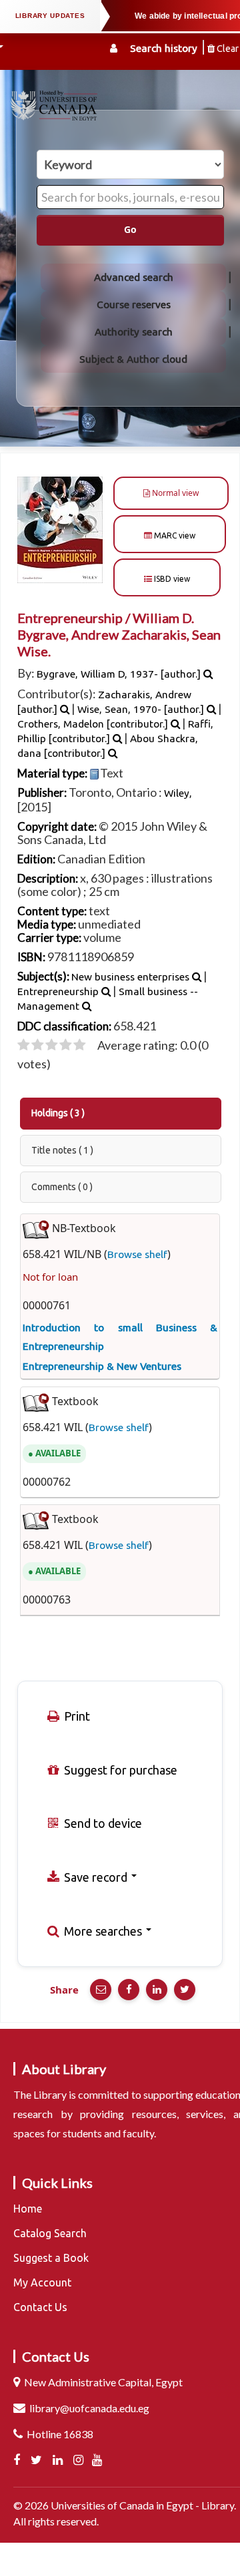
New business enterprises (130, 977)
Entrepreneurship (58, 991)
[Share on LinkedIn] (157, 1990)
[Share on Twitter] (185, 1990)
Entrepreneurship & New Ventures (102, 1366)
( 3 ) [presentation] (58, 1113)
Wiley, (178, 793)
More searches (103, 1931)
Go (130, 230)
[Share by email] (101, 1990)
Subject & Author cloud (133, 359)
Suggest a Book (51, 2258)
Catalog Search (50, 2233)
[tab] (121, 1114)
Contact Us (40, 2307)
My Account (42, 2282)
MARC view (174, 536)
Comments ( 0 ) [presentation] (62, 1187)
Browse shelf (137, 1254)
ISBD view (171, 579)
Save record (96, 1877)
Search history (164, 48)
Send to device (102, 1823)
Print (76, 1716)
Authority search (134, 332)
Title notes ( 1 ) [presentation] (62, 1150)
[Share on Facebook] (129, 1990)
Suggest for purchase (119, 1770)
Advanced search (134, 277)
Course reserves (134, 305)
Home (28, 2209)
